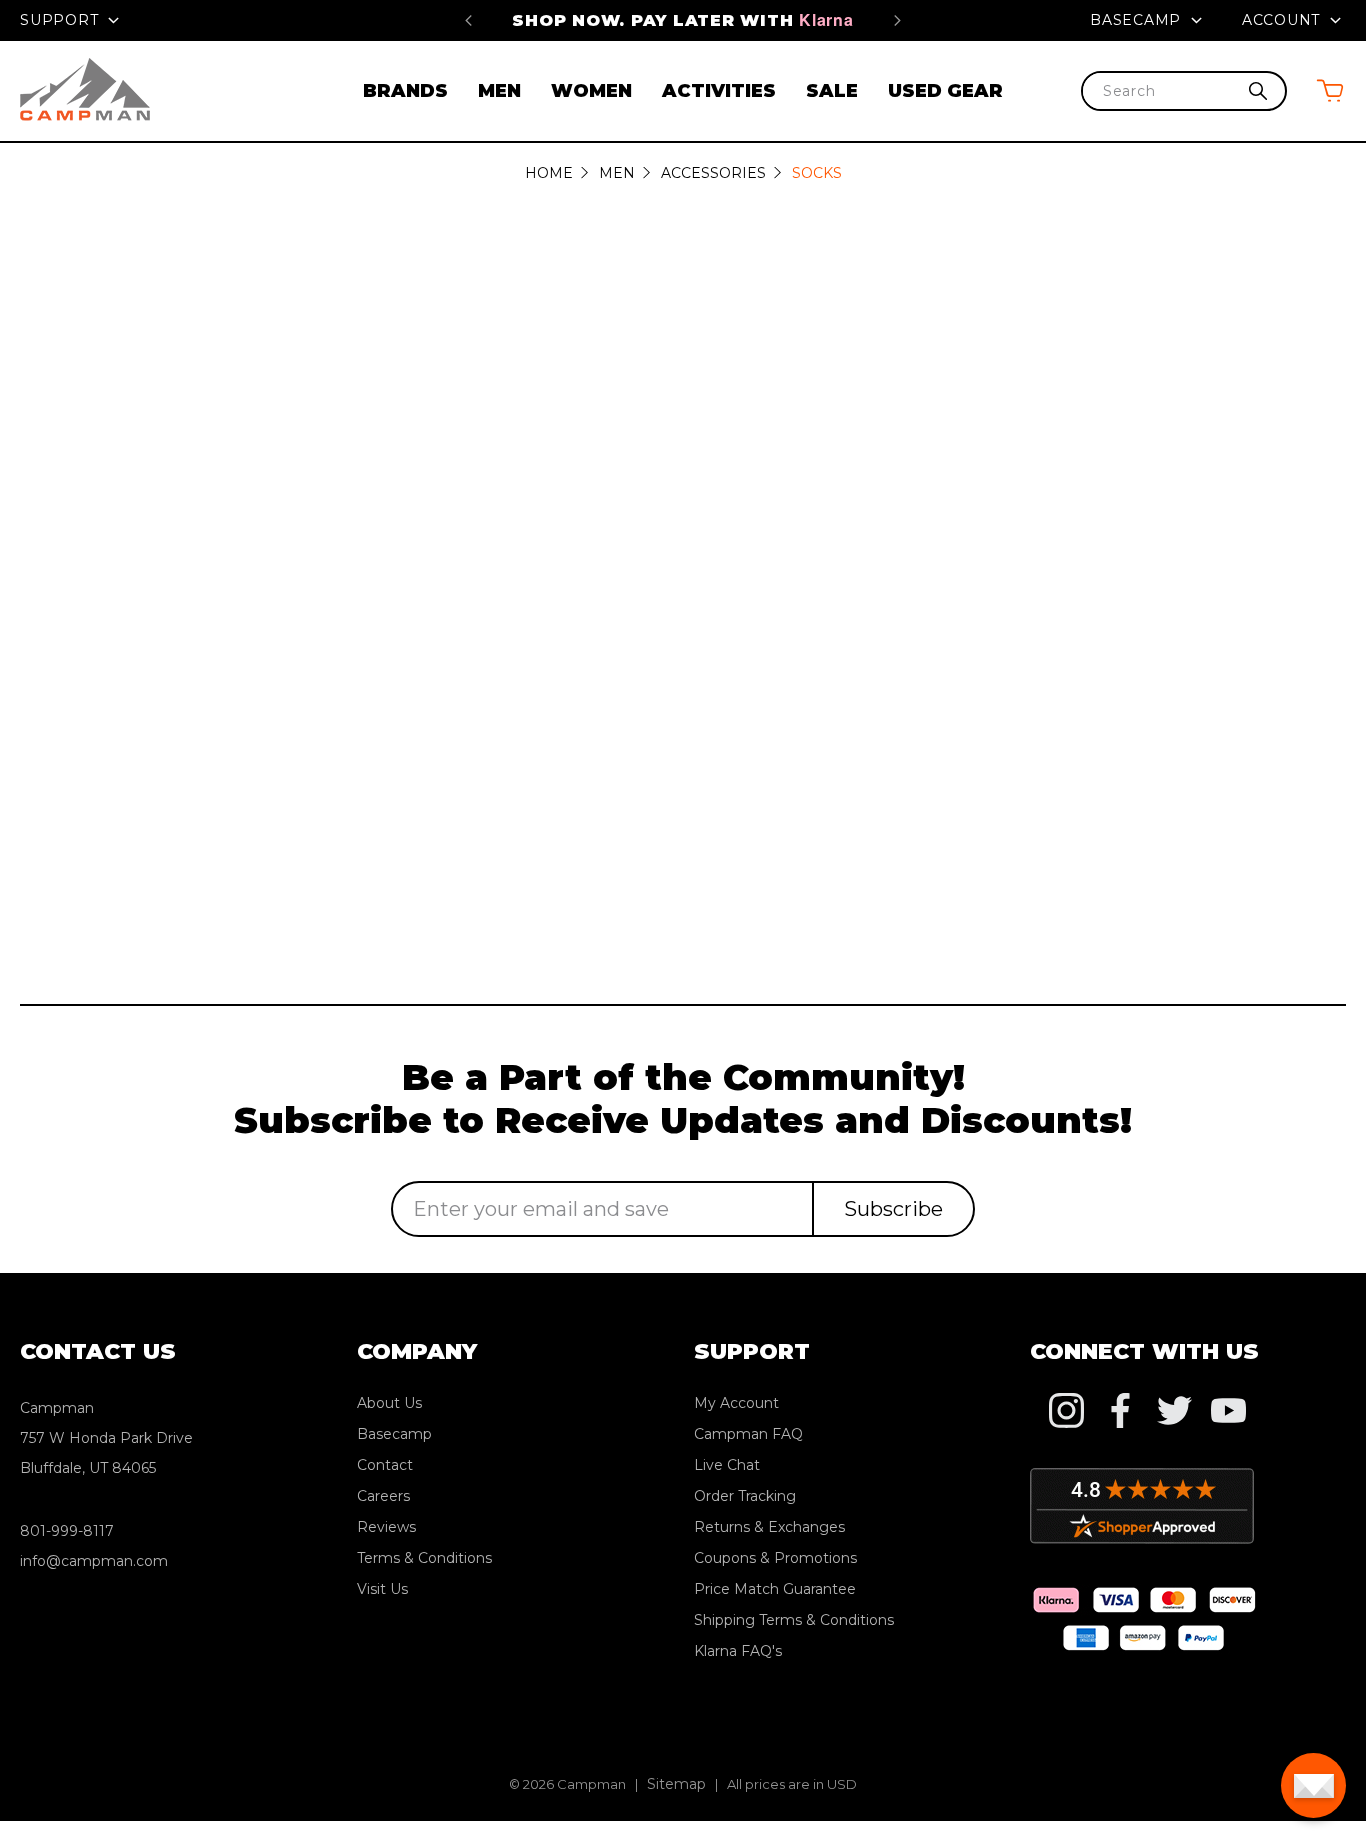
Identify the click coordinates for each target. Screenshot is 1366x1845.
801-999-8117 (67, 1531)
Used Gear (945, 91)
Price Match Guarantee (775, 1589)
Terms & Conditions (424, 1558)
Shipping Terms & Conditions (794, 1620)
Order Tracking (745, 1496)
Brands (405, 91)
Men (499, 91)
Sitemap (676, 1784)
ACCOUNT (1283, 20)
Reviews (386, 1527)
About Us (389, 1403)
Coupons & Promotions (775, 1558)
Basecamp (1138, 20)
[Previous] (468, 20)
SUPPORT (61, 20)
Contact (385, 1465)
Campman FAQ (748, 1434)
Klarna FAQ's (738, 1651)
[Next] (897, 20)
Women (591, 91)
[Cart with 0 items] (1330, 90)
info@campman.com (94, 1561)
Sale (832, 91)
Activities (719, 91)
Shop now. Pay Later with (682, 20)
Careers (383, 1496)
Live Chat (727, 1465)
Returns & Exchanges (769, 1527)
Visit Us (382, 1589)
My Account (736, 1403)
